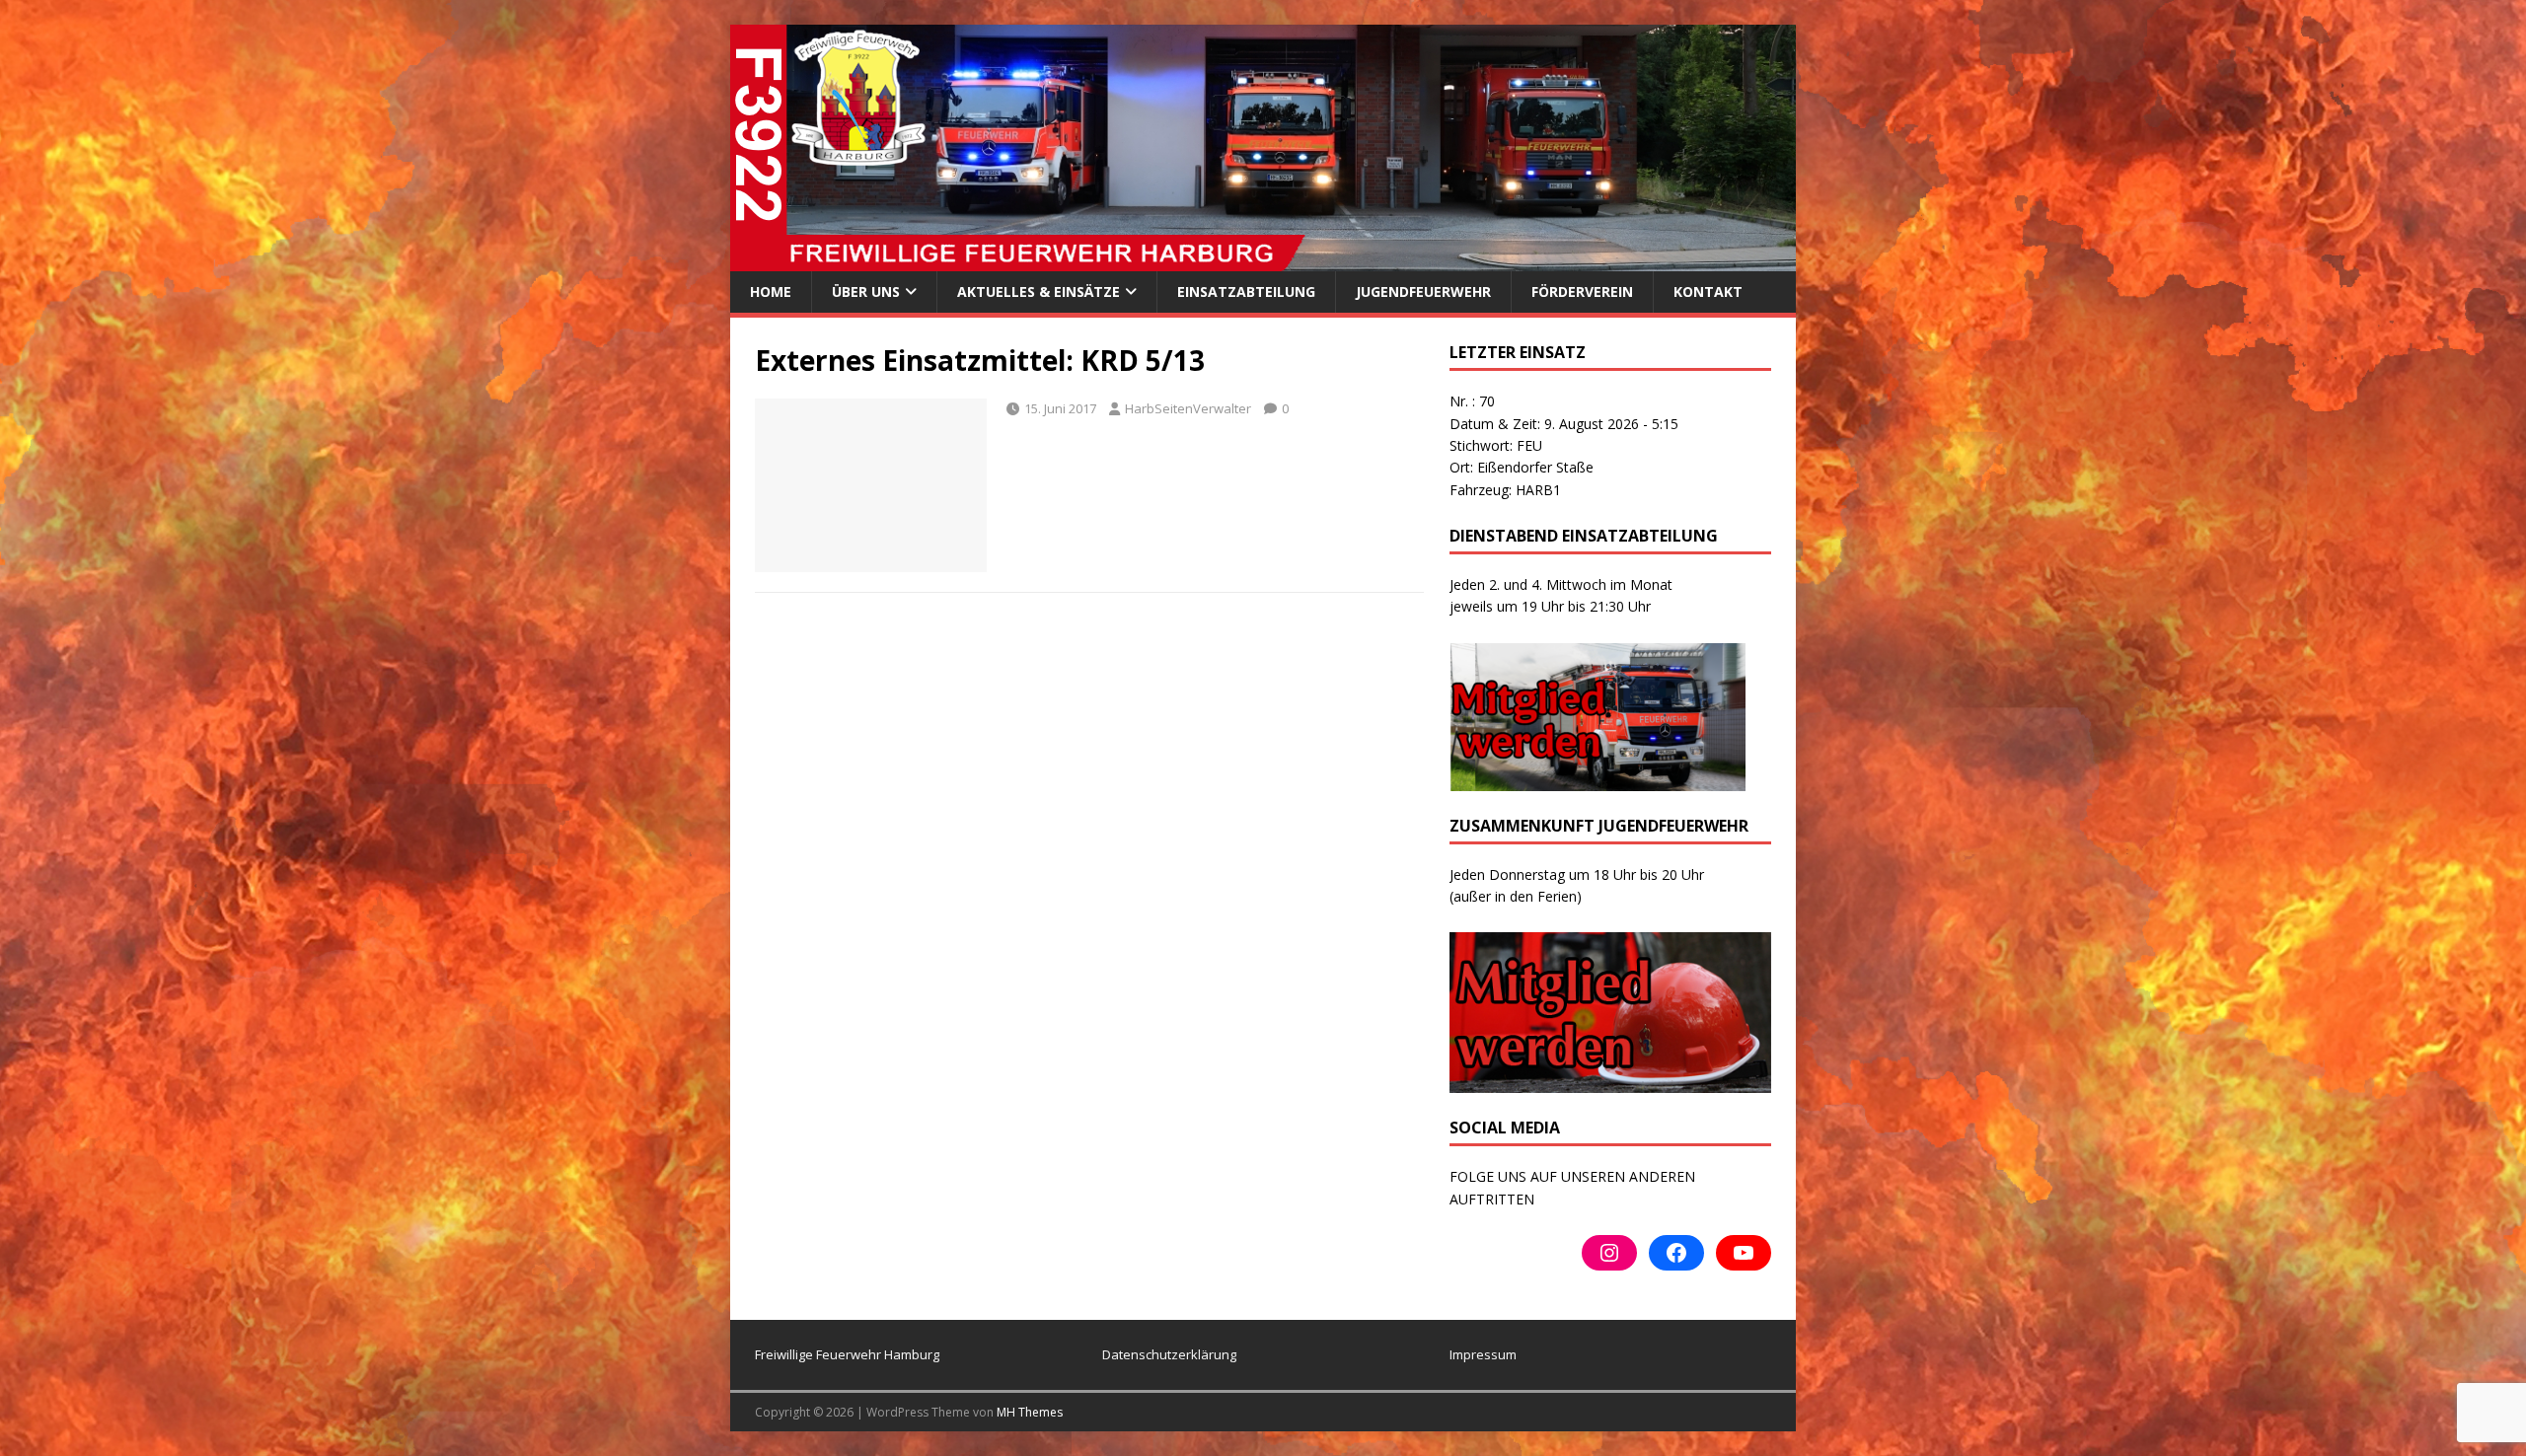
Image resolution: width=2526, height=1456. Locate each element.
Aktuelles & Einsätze (1039, 291)
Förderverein (1582, 291)
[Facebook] (1676, 1253)
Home (771, 291)
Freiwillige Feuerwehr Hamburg (847, 1354)
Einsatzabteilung (1246, 291)
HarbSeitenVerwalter (1188, 408)
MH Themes (1030, 1412)
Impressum (1483, 1354)
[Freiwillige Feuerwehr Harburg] (1263, 260)
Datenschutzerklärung (1169, 1354)
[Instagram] (1609, 1253)
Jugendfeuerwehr (1423, 291)
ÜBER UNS (866, 291)
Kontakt (1708, 291)
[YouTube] (1744, 1253)
